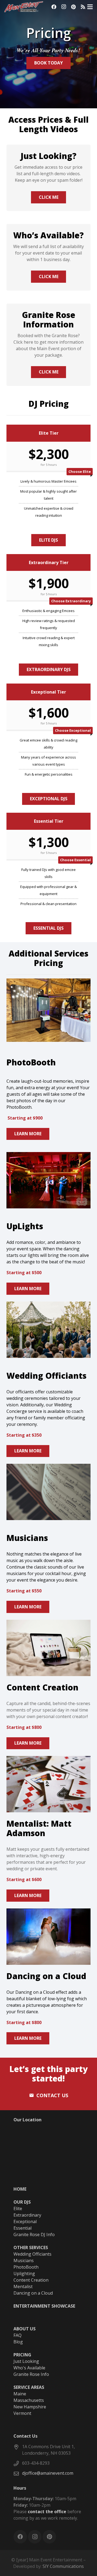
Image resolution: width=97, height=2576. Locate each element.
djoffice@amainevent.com (48, 2473)
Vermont (22, 2413)
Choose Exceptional (73, 730)
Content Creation (31, 2280)
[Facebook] (54, 7)
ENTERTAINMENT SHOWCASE (44, 2306)
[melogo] (24, 7)
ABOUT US (25, 2329)
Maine (20, 2394)
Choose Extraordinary (71, 601)
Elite (18, 2209)
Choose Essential (75, 860)
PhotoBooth (26, 2267)
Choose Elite (80, 471)
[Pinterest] (73, 7)
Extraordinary (27, 2215)
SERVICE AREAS (29, 2387)
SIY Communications (63, 2566)
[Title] (83, 7)
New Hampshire (30, 2407)
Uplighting (24, 2273)
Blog (18, 2342)
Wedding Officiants (32, 2254)
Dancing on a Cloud (33, 2293)
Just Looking (26, 2361)
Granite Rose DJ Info (34, 2235)
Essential (22, 2228)
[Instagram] (64, 7)
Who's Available (29, 2368)
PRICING (22, 2355)
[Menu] (90, 7)
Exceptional (25, 2222)
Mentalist (23, 2286)
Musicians (24, 2260)
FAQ (18, 2335)
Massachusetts (29, 2400)
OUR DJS (22, 2202)
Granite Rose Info (31, 2374)
